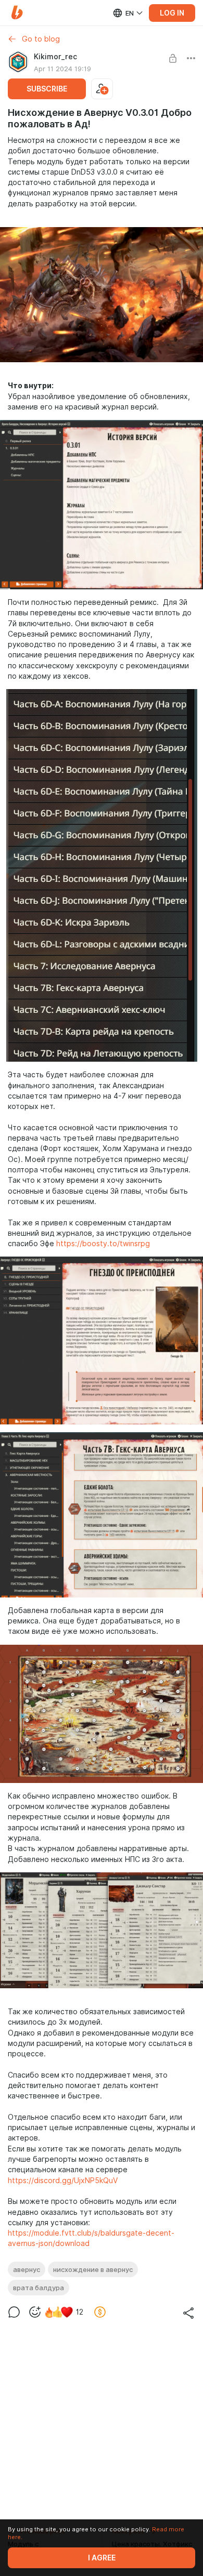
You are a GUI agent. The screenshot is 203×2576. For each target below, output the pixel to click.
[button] (17, 13)
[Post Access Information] (173, 58)
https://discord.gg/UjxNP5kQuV (63, 2181)
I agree (102, 2558)
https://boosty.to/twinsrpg (103, 1244)
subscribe (47, 89)
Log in (172, 13)
